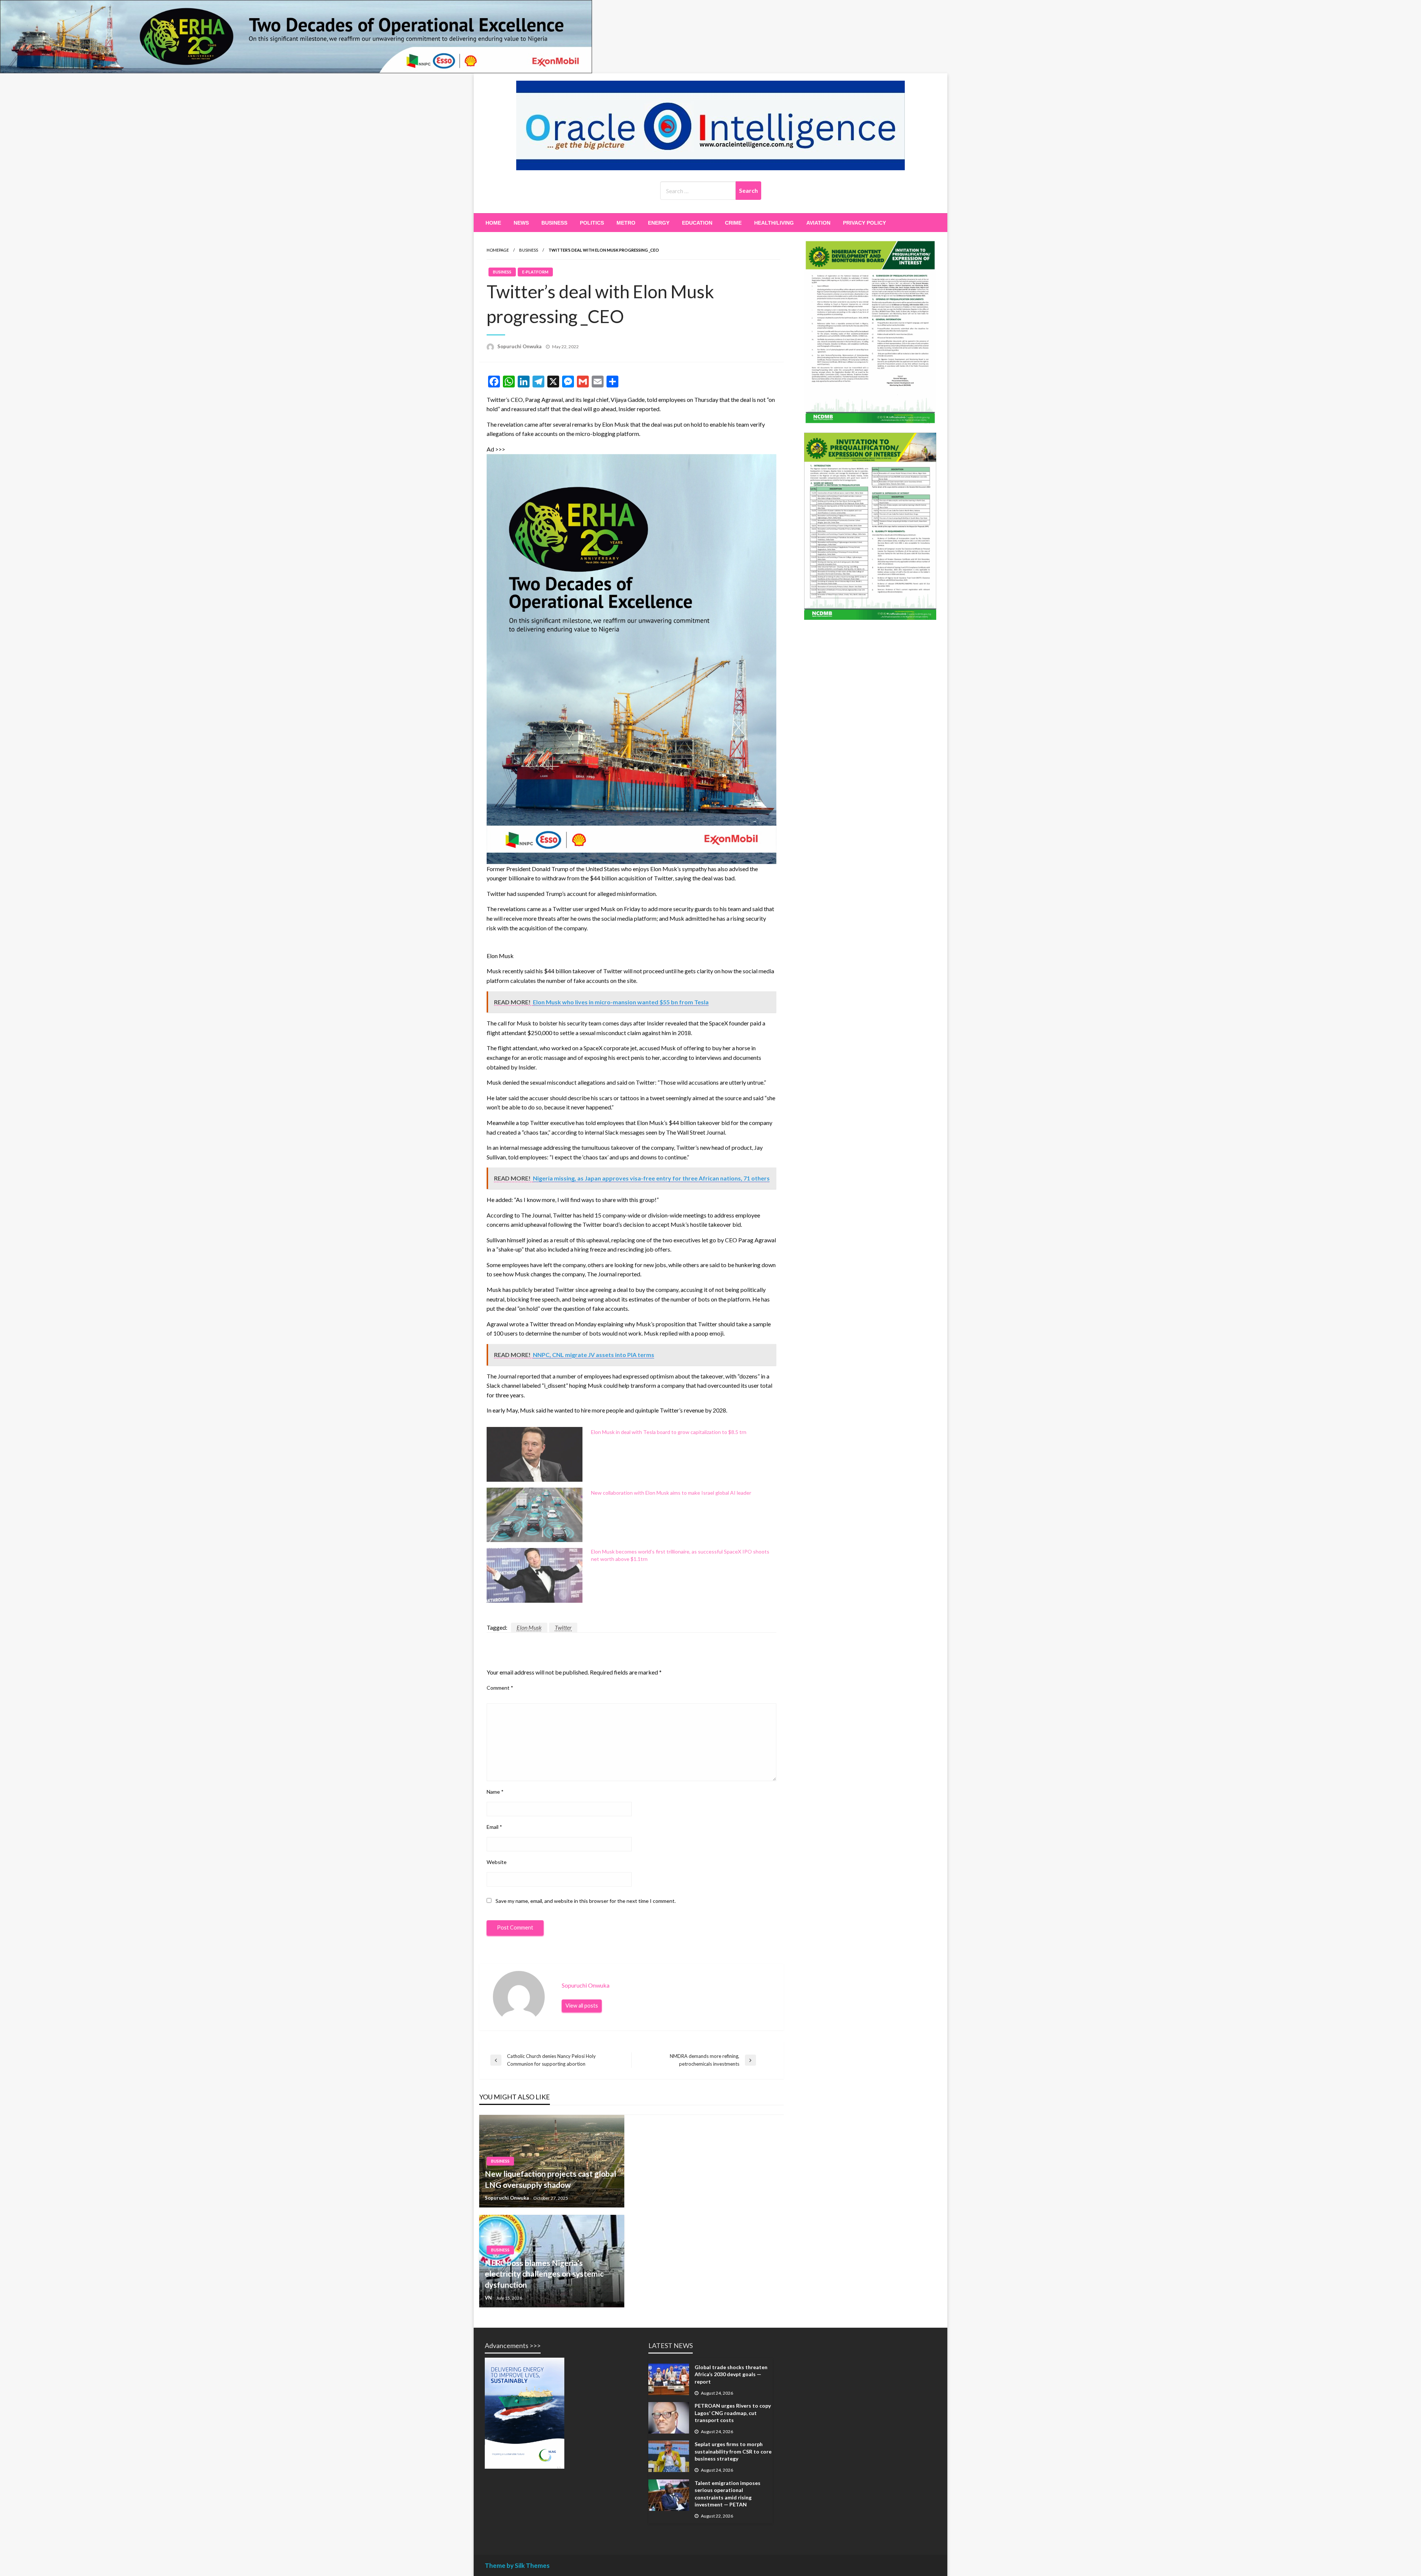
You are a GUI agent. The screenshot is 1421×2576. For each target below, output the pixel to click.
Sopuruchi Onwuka (519, 346)
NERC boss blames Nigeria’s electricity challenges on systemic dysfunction (544, 2274)
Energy (659, 223)
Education (697, 223)
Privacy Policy (864, 223)
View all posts (582, 2006)
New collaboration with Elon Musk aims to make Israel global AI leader (671, 1493)
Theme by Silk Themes (517, 2565)
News (521, 223)
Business (554, 223)
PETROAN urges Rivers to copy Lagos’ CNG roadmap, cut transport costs (733, 2413)
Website (497, 1862)
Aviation (818, 223)
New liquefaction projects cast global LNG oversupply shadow (550, 2179)
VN (488, 2298)
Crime (733, 223)
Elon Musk (529, 1627)
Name (495, 1792)
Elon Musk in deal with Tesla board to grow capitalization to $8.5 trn (669, 1432)
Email (494, 1827)
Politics (592, 223)
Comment (500, 1688)
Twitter (563, 1627)
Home (493, 223)
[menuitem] (493, 223)
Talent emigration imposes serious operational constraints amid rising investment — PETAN (728, 2494)
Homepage (498, 250)
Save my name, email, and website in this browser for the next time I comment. (586, 1901)
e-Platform (535, 272)
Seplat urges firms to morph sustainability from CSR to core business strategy (733, 2451)
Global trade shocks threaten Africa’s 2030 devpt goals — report (731, 2374)
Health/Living (774, 223)
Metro (626, 223)
